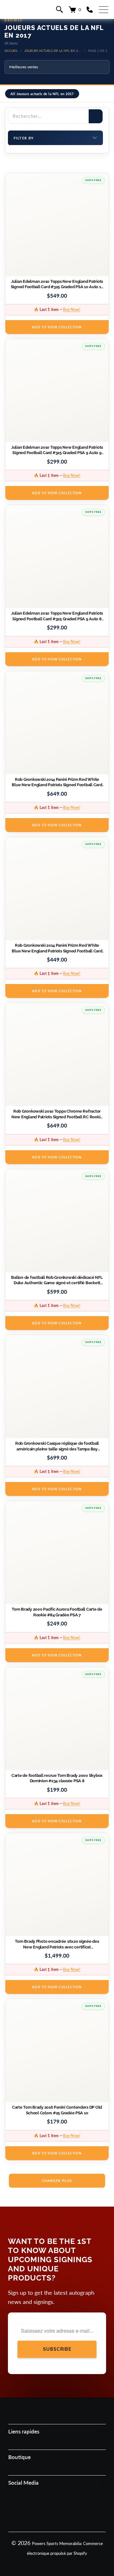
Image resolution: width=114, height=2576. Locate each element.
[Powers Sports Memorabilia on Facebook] (32, 2511)
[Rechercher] (96, 116)
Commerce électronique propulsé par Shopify (65, 2548)
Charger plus (57, 2181)
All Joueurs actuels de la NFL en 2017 (42, 94)
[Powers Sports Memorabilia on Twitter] (65, 2511)
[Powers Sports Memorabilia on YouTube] (81, 2511)
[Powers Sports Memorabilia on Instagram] (48, 2511)
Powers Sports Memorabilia (57, 2543)
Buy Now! (72, 310)
